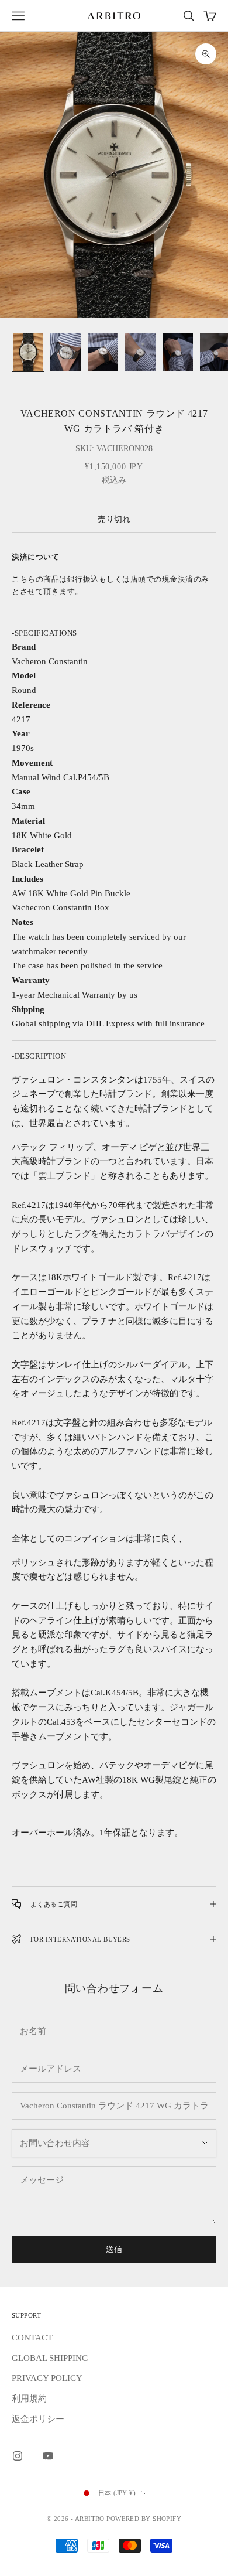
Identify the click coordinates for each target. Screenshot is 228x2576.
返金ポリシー (38, 2419)
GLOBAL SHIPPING (50, 2358)
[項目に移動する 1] (28, 352)
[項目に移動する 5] (178, 352)
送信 (114, 2249)
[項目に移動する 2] (65, 352)
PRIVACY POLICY (47, 2378)
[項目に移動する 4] (140, 352)
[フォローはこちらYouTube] (48, 2456)
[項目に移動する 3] (103, 352)
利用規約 (29, 2398)
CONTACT (32, 2338)
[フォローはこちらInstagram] (18, 2456)
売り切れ (114, 519)
